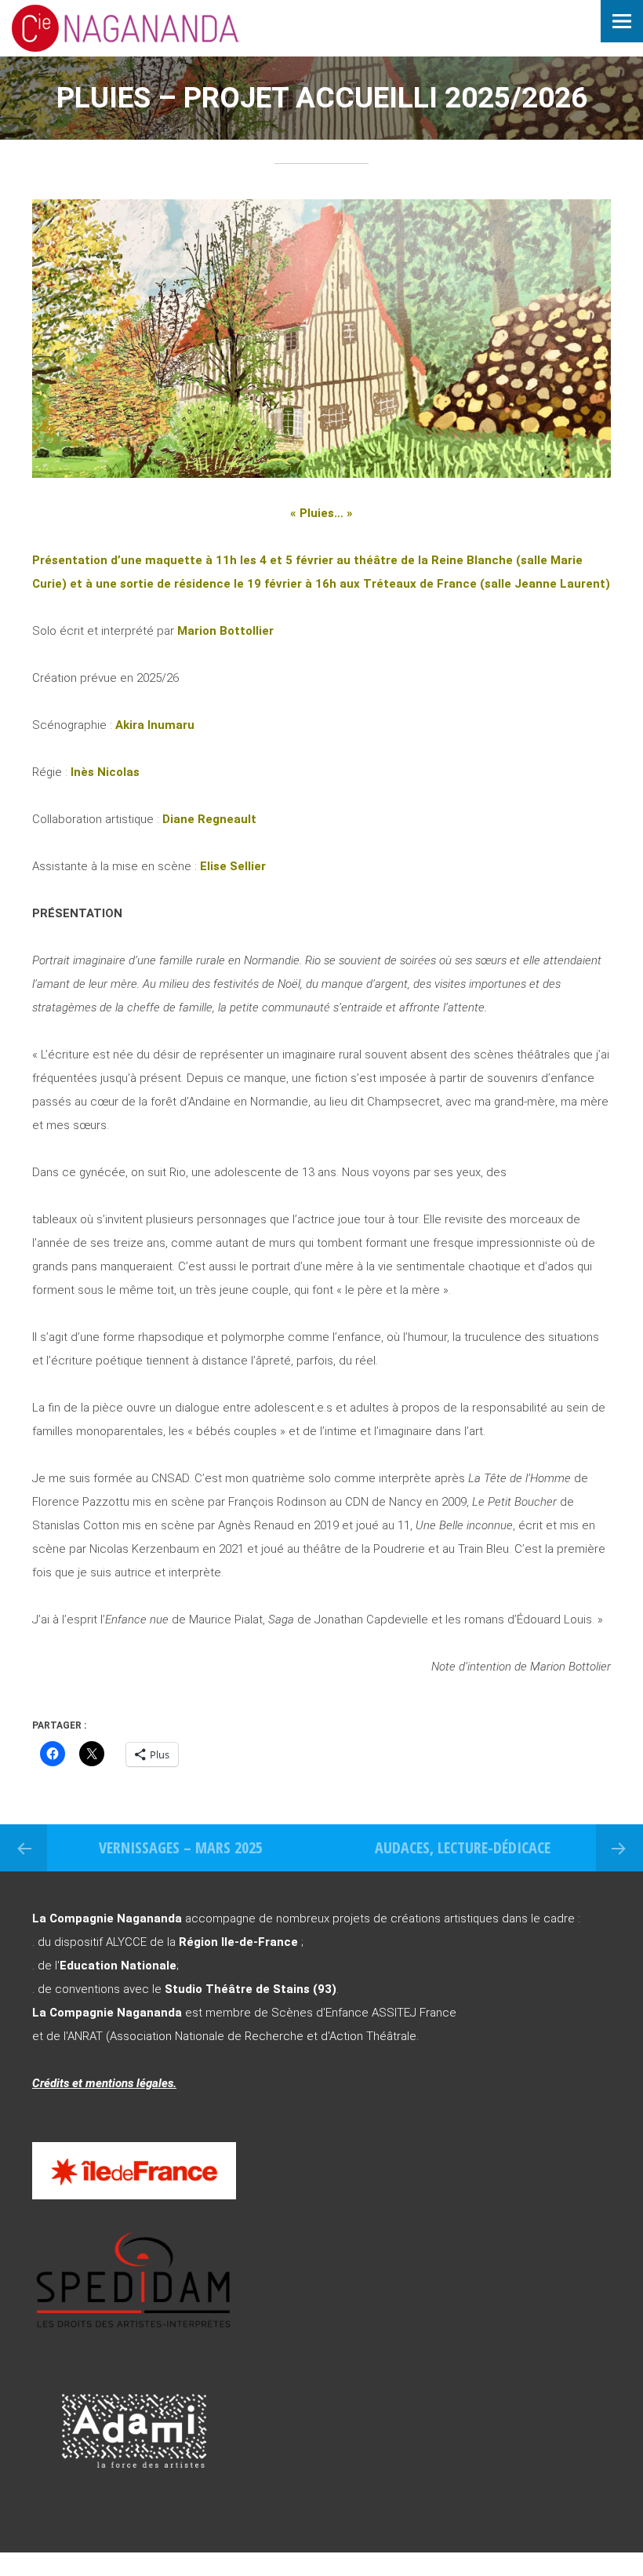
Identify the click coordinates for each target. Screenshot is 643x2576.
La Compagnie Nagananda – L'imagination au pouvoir (169, 28)
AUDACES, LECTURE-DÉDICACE (463, 1847)
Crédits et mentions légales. (104, 2083)
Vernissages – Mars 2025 (181, 1847)
